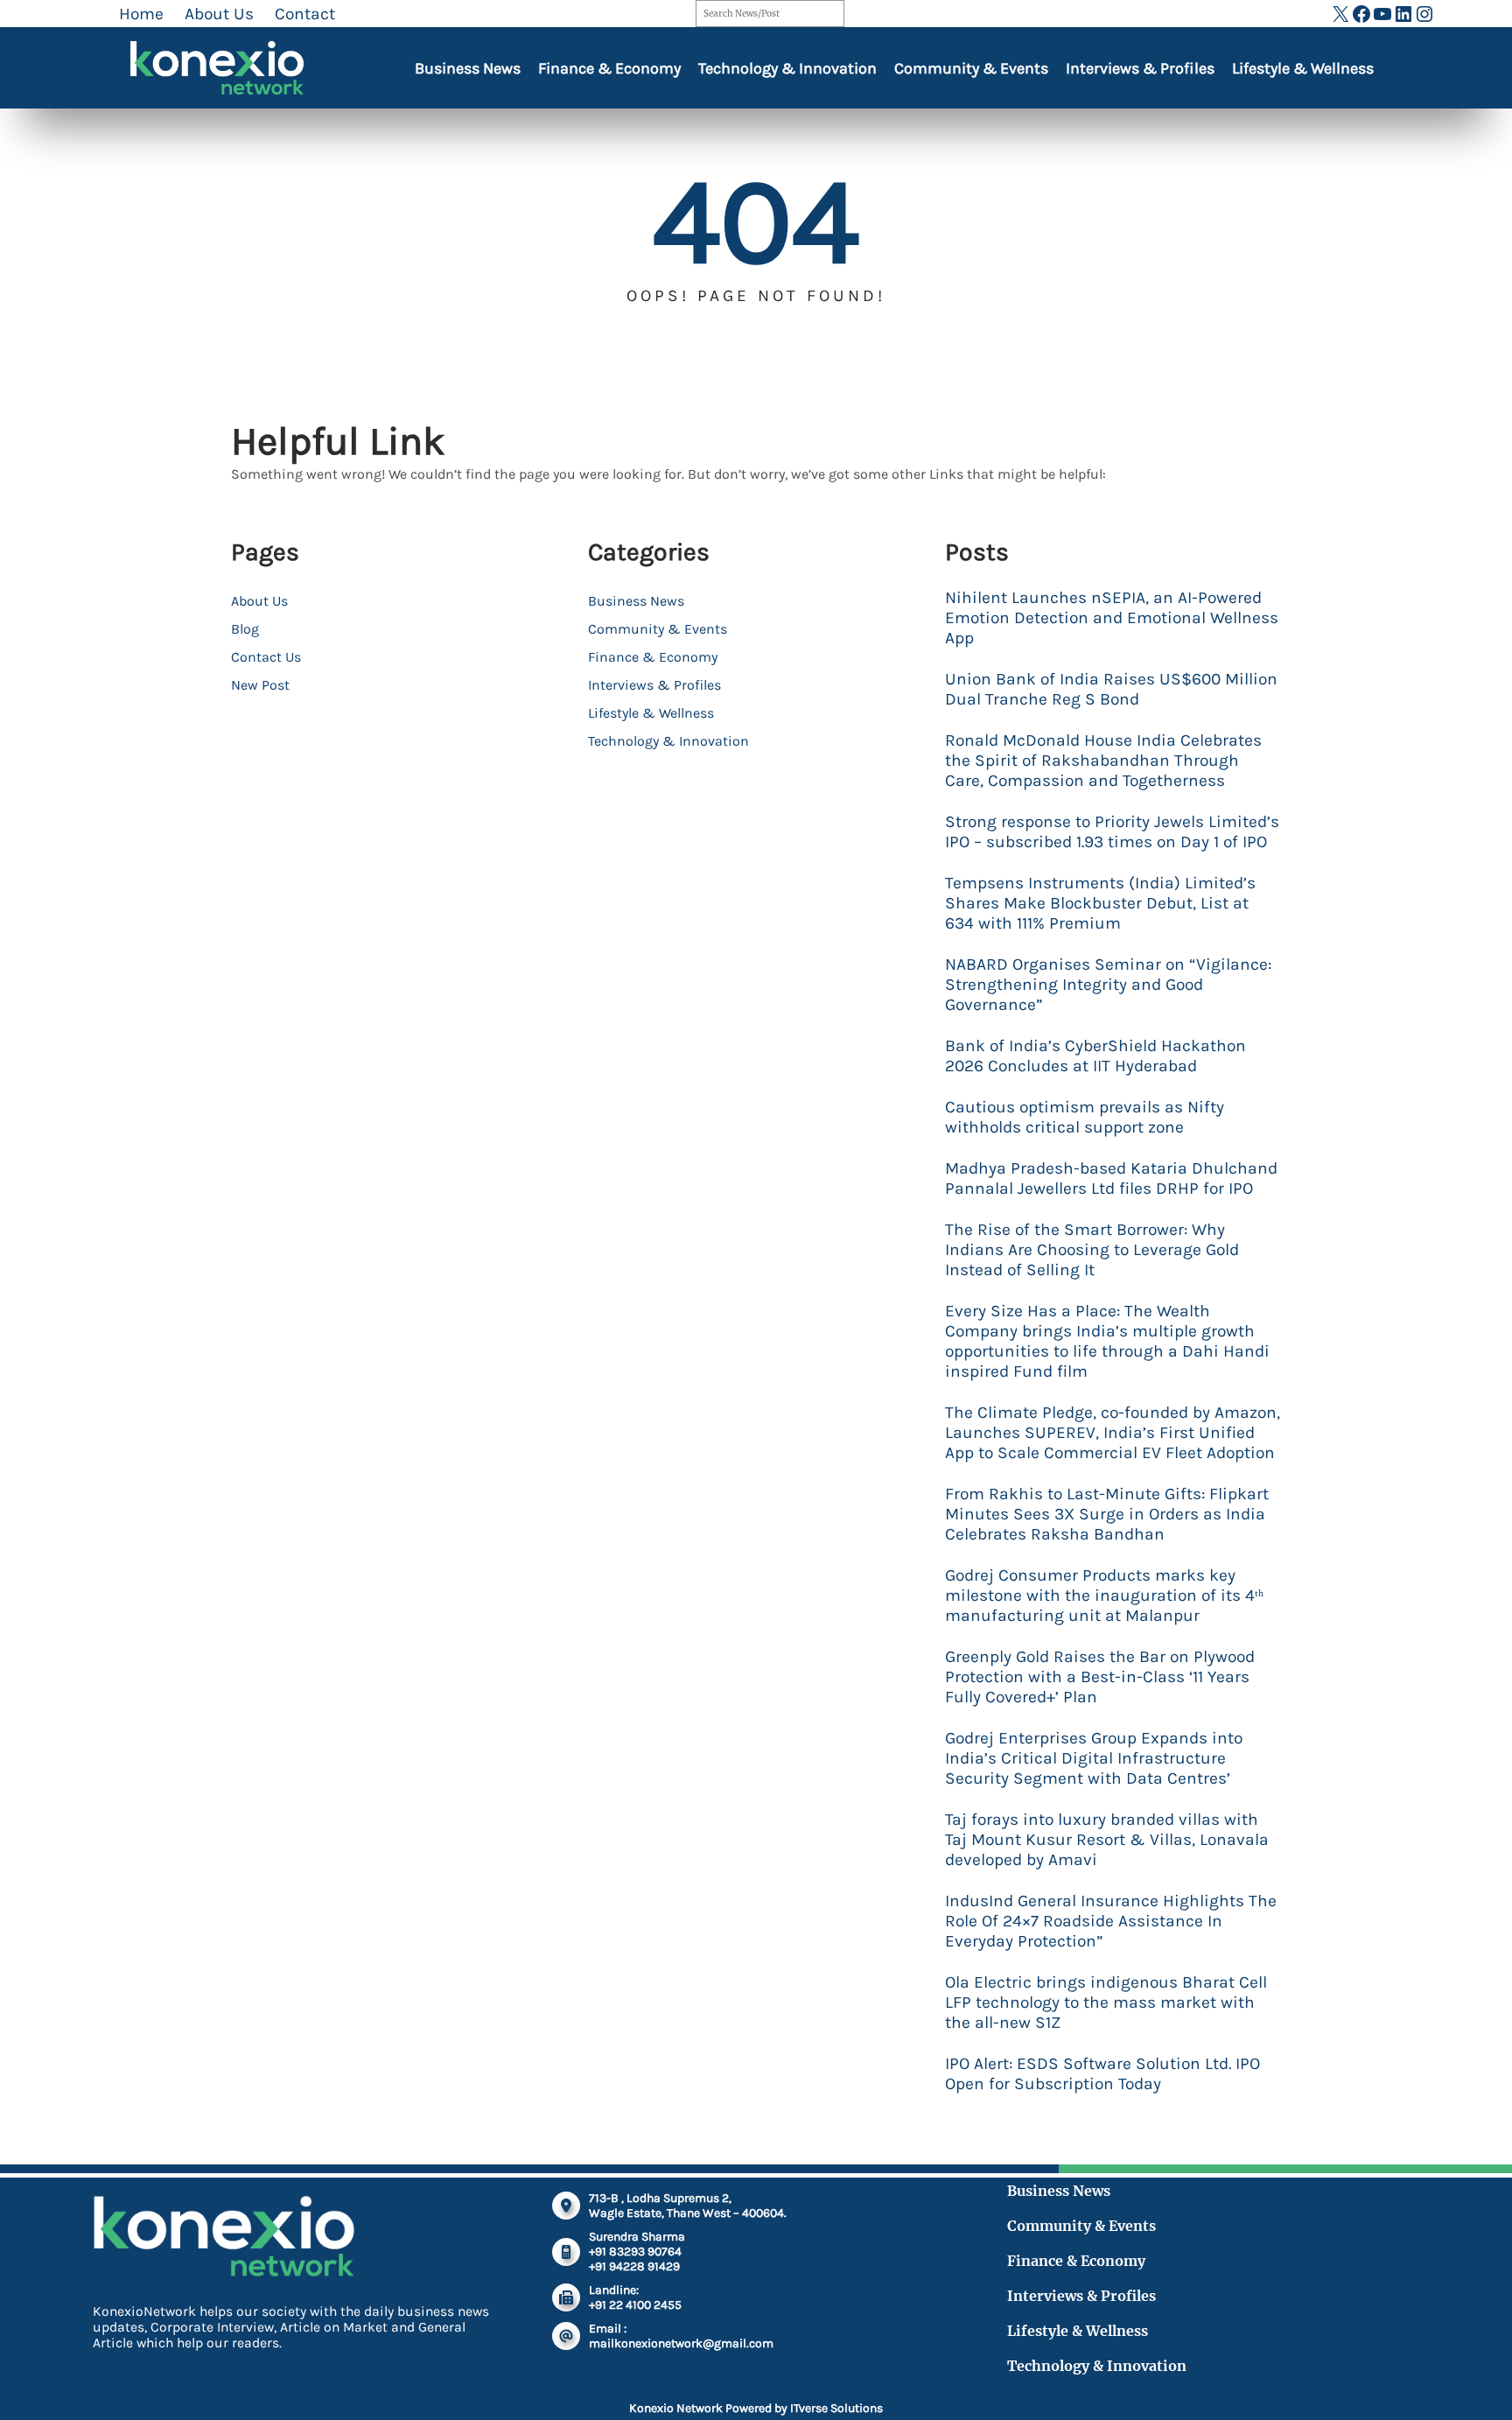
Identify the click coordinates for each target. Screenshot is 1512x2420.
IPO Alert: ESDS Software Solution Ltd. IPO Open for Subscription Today (1102, 2073)
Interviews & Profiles (1140, 68)
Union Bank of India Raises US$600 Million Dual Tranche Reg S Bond (1111, 689)
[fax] (566, 2297)
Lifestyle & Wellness (1303, 68)
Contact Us (266, 657)
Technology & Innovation (787, 68)
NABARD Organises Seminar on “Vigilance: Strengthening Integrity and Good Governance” (1108, 984)
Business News (468, 68)
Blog (245, 629)
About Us (259, 601)
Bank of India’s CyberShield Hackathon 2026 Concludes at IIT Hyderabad (1095, 1056)
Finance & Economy (609, 68)
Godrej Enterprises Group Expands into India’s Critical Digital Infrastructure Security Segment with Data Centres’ (1094, 1758)
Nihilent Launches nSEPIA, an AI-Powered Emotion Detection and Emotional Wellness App (1112, 617)
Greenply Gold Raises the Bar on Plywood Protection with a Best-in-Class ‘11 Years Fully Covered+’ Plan (1100, 1676)
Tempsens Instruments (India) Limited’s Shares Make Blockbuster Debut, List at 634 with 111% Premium (1100, 903)
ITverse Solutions (836, 2408)
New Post (260, 685)
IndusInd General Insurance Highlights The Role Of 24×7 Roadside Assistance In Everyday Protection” (1111, 1921)
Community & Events (971, 68)
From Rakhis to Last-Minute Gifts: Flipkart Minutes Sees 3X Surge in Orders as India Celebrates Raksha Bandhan (1107, 1514)
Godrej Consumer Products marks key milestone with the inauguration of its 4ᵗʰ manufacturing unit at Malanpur (1104, 1595)
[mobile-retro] (566, 2252)
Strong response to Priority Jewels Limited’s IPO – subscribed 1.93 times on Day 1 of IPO (1112, 831)
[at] (566, 2336)
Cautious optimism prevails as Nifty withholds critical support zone (1085, 1117)
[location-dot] (566, 2206)
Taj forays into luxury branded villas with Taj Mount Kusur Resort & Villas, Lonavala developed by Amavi (1107, 1839)
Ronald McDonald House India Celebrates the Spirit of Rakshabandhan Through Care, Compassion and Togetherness (1103, 760)
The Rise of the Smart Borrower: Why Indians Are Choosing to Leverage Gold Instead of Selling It (1092, 1249)
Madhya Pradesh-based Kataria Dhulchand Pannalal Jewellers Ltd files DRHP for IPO (1111, 1178)
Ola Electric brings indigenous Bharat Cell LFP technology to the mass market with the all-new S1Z (1106, 2002)
